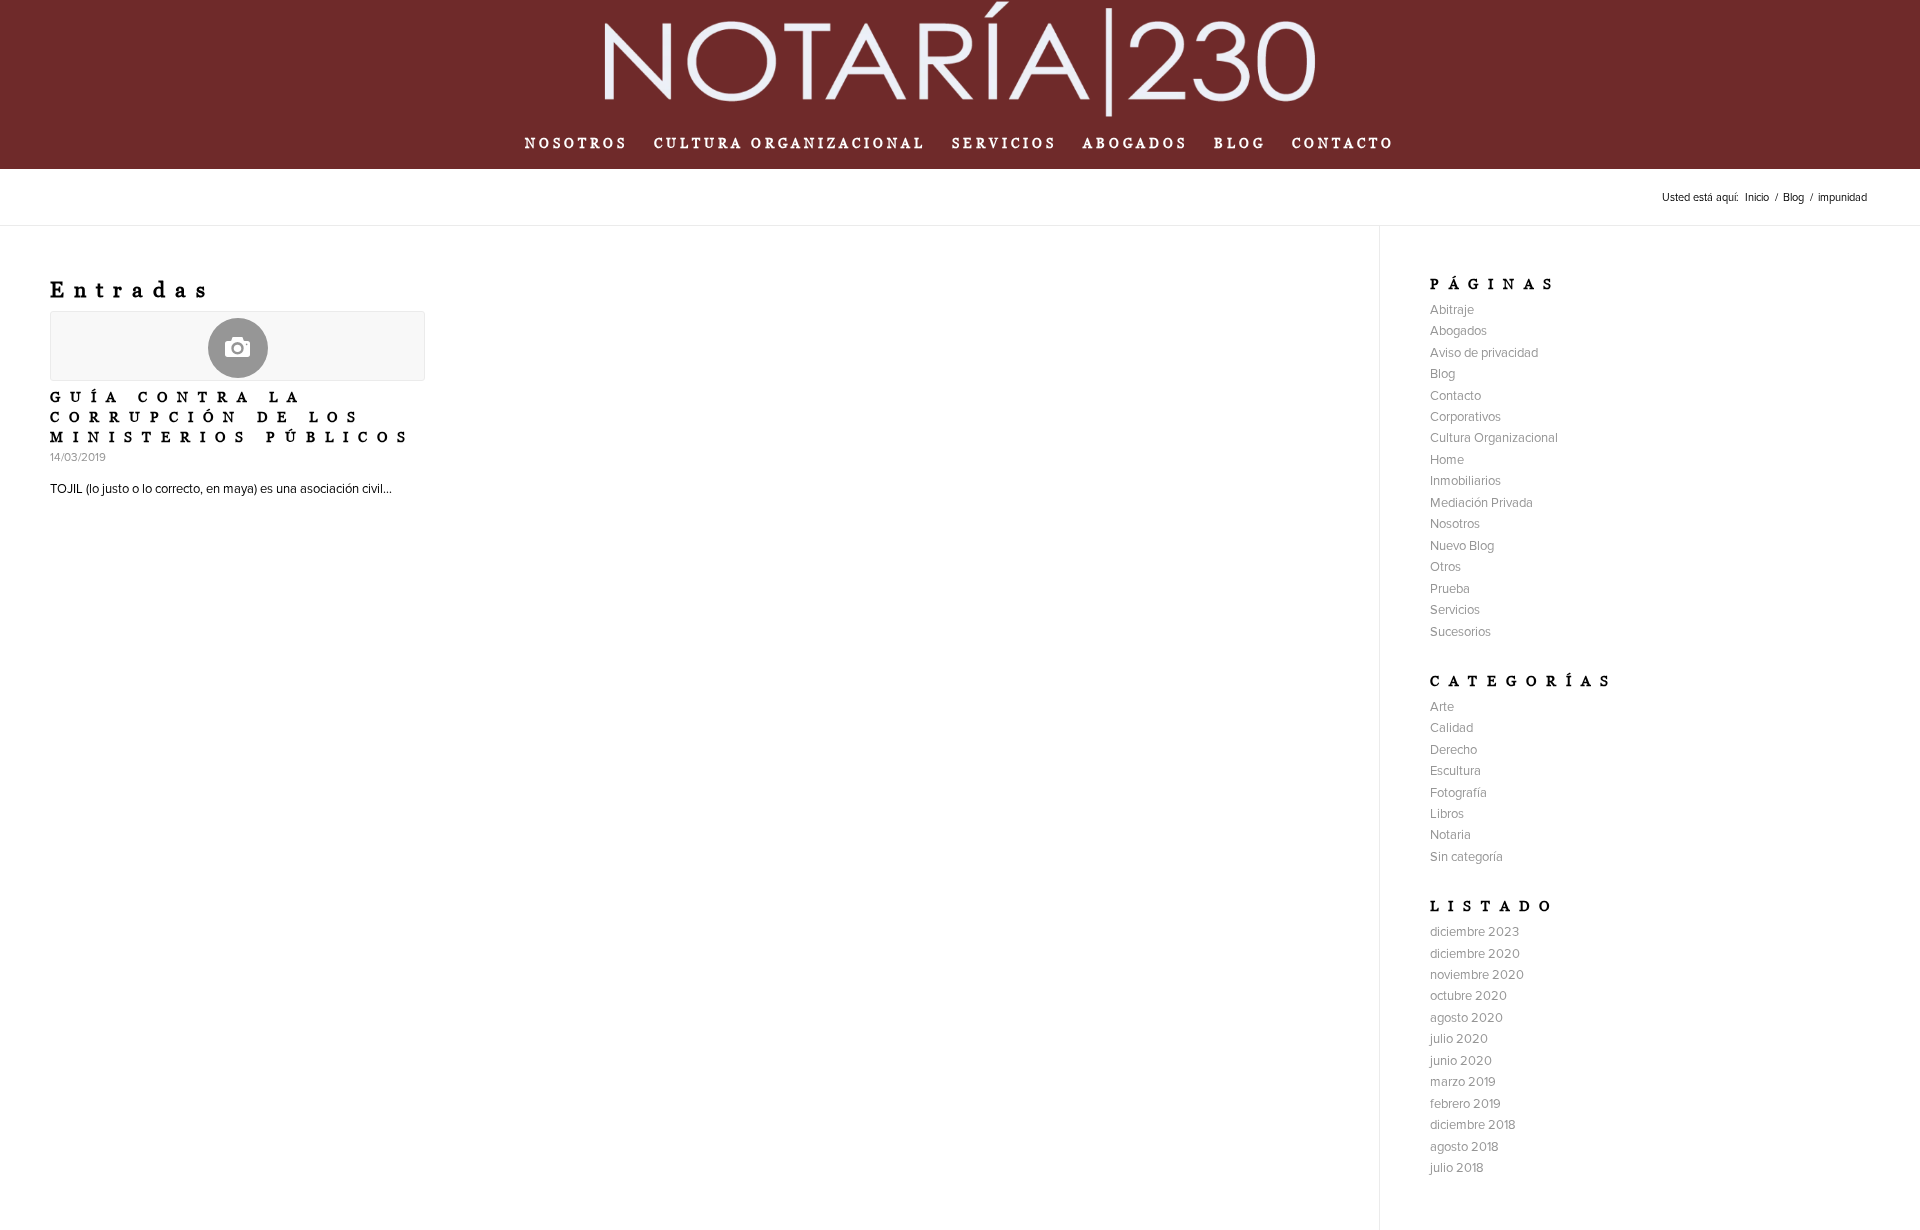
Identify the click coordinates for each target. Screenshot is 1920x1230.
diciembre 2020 (1475, 954)
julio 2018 (1457, 1168)
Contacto (1455, 396)
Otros (1445, 567)
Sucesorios (1460, 632)
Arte (1442, 707)
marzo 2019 (1463, 1082)
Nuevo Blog (1462, 546)
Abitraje (1452, 310)
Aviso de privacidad (1484, 353)
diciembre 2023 (1474, 932)
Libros (1447, 814)
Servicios (1455, 610)
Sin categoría (1466, 857)
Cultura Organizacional (1494, 438)
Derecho (1453, 750)
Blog (1442, 374)
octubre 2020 (1468, 996)
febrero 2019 (1465, 1104)
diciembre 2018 (1473, 1125)
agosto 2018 (1464, 1147)
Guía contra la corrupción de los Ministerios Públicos (232, 416)
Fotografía (1458, 793)
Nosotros (1455, 524)
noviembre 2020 (1477, 975)
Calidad (1451, 728)
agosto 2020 (1466, 1018)
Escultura (1455, 771)
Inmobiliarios (1465, 481)
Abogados (1458, 331)
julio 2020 (1459, 1039)
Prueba (1450, 589)
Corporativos (1465, 417)
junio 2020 (1461, 1061)
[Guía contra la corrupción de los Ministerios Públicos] (237, 346)
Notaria (1450, 835)
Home (1447, 460)
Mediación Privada (1481, 503)
